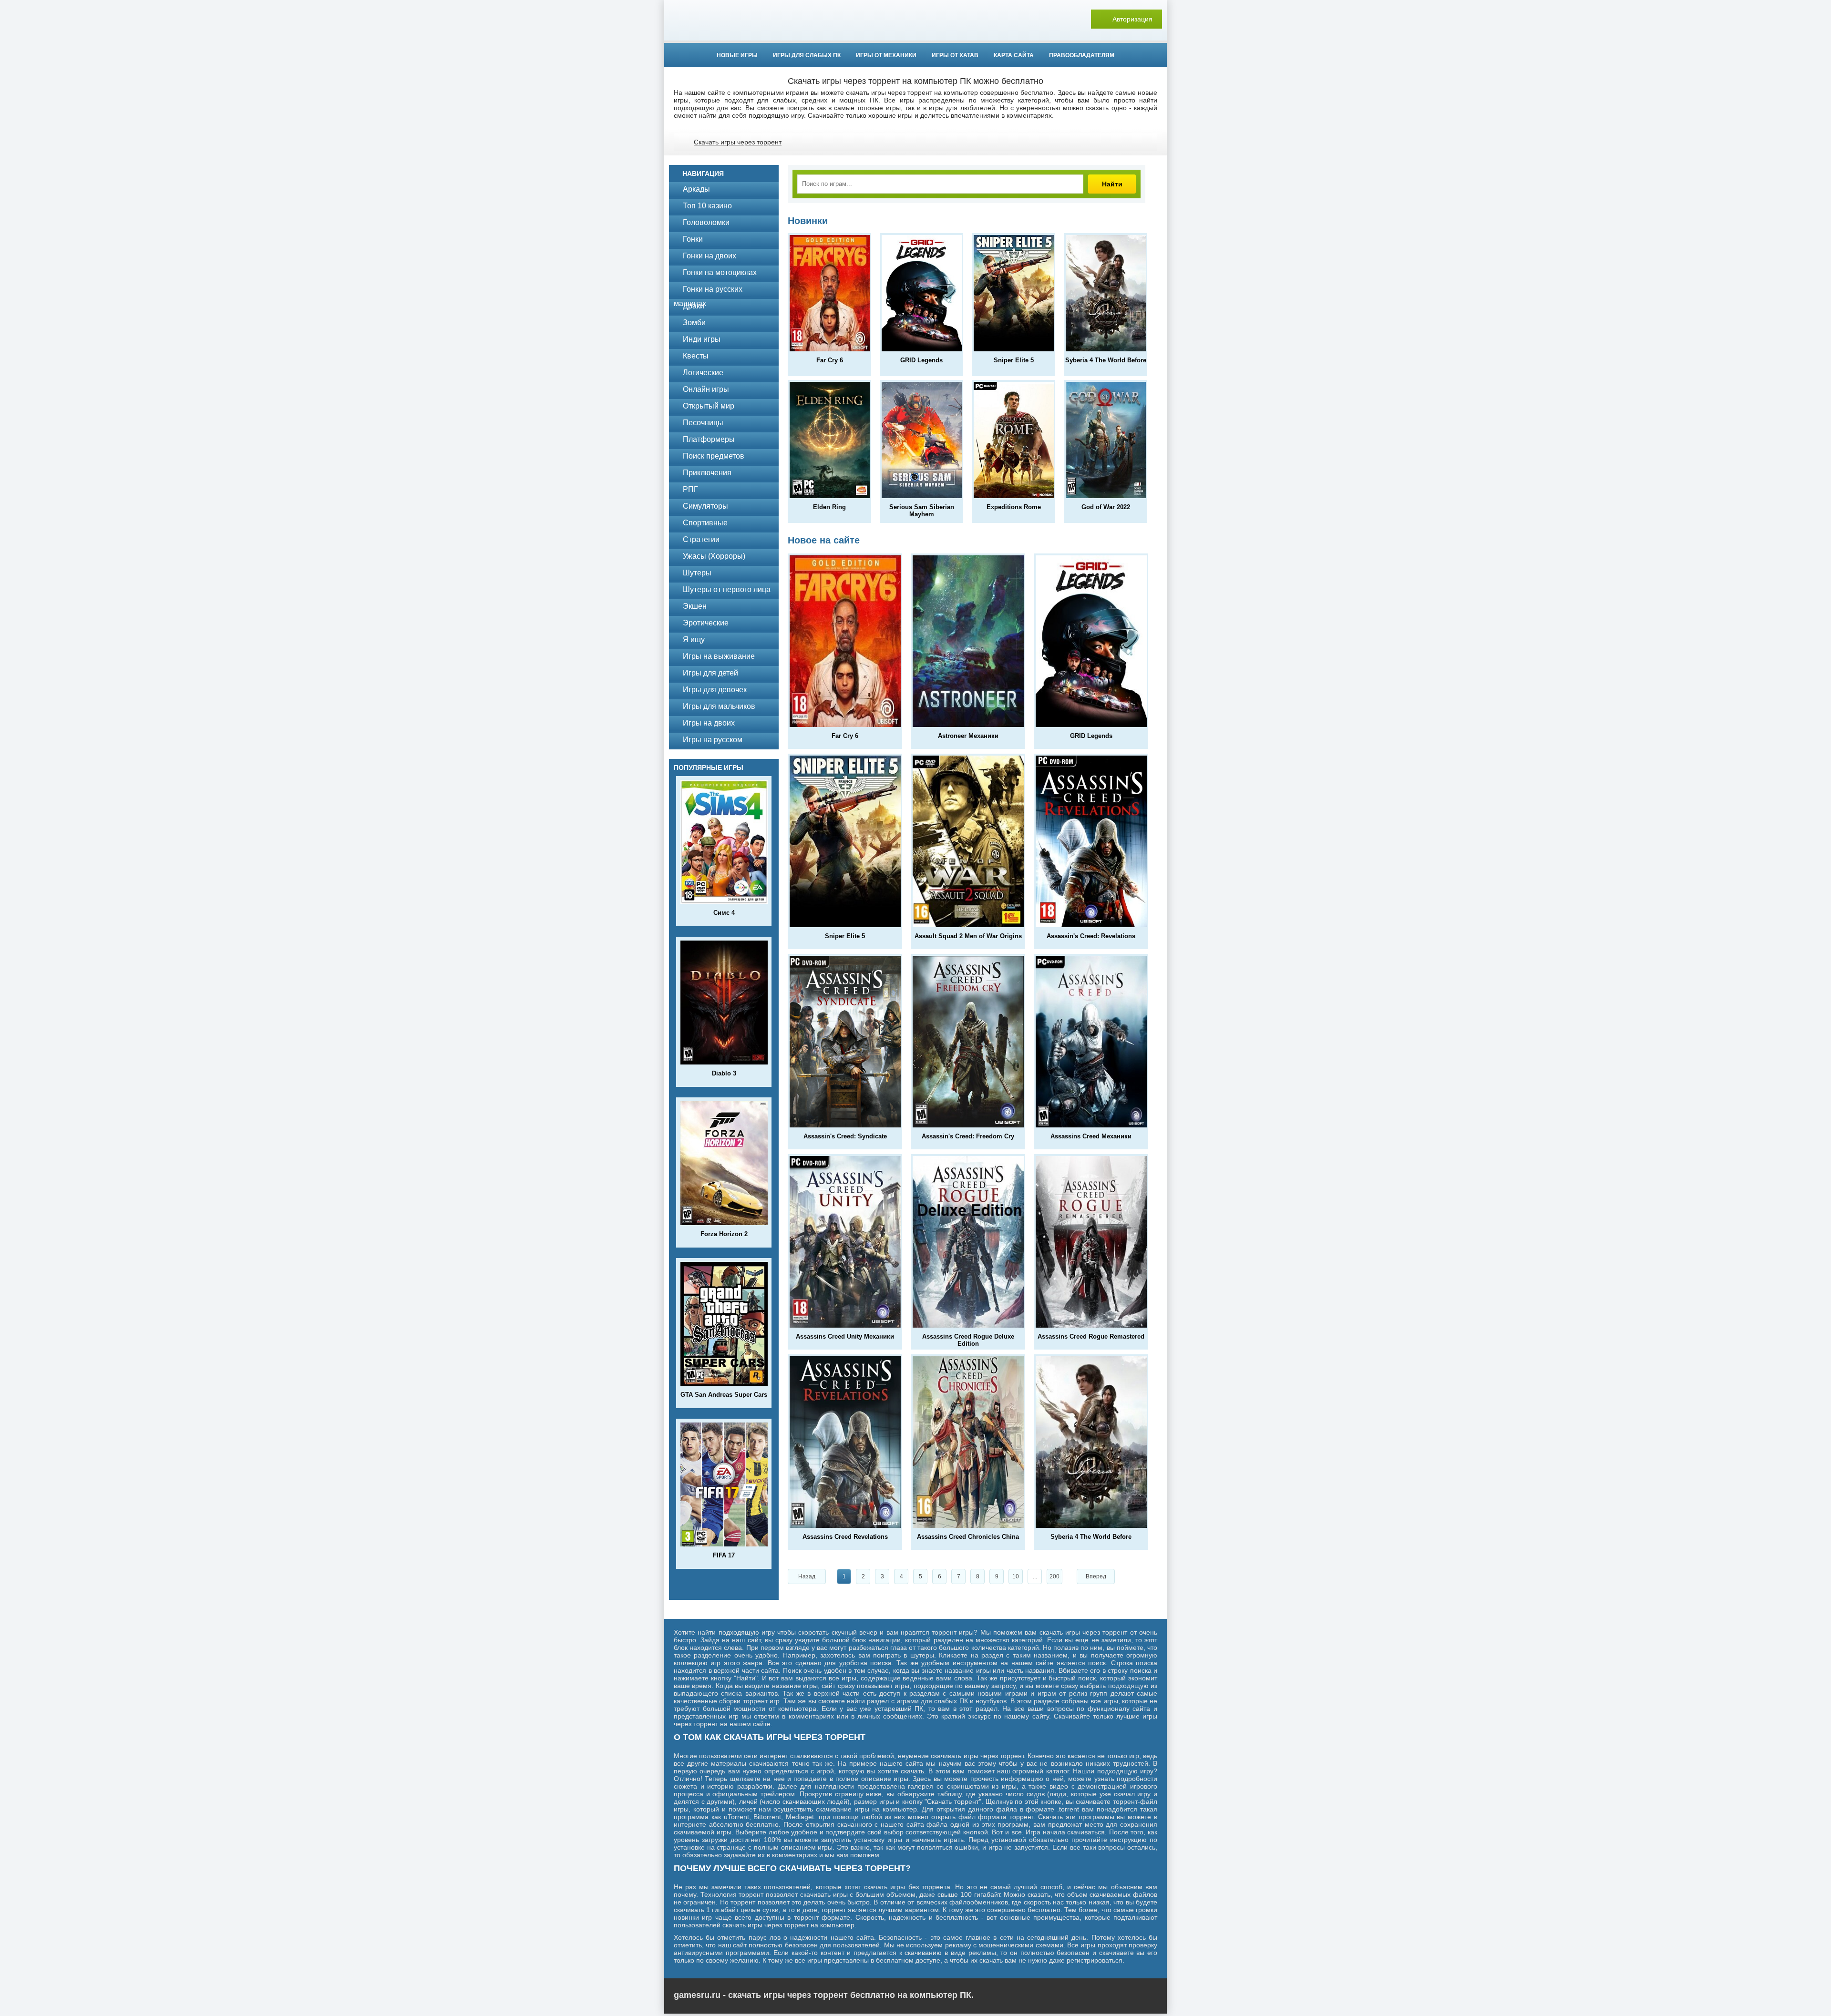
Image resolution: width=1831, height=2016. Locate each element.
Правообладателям (1082, 55)
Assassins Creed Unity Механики (845, 1336)
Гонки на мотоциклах (720, 272)
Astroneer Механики (968, 736)
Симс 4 (724, 913)
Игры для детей (710, 673)
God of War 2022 (1106, 507)
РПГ (690, 489)
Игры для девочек (715, 690)
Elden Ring (829, 507)
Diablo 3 (724, 1073)
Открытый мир (709, 406)
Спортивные (705, 523)
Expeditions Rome (1014, 507)
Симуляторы (705, 506)
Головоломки (706, 222)
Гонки (693, 239)
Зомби (694, 322)
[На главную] (915, 19)
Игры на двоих (709, 723)
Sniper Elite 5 (1014, 360)
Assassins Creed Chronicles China (968, 1537)
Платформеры (709, 439)
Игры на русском (713, 740)
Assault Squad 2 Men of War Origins (968, 936)
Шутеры (697, 573)
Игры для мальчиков (719, 706)
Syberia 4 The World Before (1106, 360)
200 (1054, 1576)
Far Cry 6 (830, 360)
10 (1016, 1576)
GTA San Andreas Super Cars (724, 1395)
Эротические (706, 623)
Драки (694, 306)
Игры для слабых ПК (807, 55)
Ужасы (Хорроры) (714, 556)
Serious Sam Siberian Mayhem (922, 511)
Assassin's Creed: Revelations (1091, 936)
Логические (703, 373)
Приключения (707, 473)
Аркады (696, 189)
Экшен (695, 606)
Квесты (696, 356)
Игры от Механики (886, 55)
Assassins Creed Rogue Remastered (1091, 1336)
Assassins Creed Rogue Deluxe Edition (968, 1340)
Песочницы (703, 423)
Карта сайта (1014, 55)
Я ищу (694, 640)
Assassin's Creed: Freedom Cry (968, 1136)
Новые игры (737, 55)
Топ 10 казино (707, 206)
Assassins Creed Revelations (845, 1537)
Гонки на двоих (710, 256)
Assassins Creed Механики (1091, 1136)
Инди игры (702, 339)
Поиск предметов (714, 456)
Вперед (1096, 1576)
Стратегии (701, 539)
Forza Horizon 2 (724, 1234)
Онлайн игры (706, 389)
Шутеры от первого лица (727, 589)
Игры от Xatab (955, 55)
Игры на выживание (719, 656)
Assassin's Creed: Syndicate (845, 1136)
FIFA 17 (724, 1555)
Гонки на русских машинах (708, 291)
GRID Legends (921, 360)
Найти (1112, 184)
